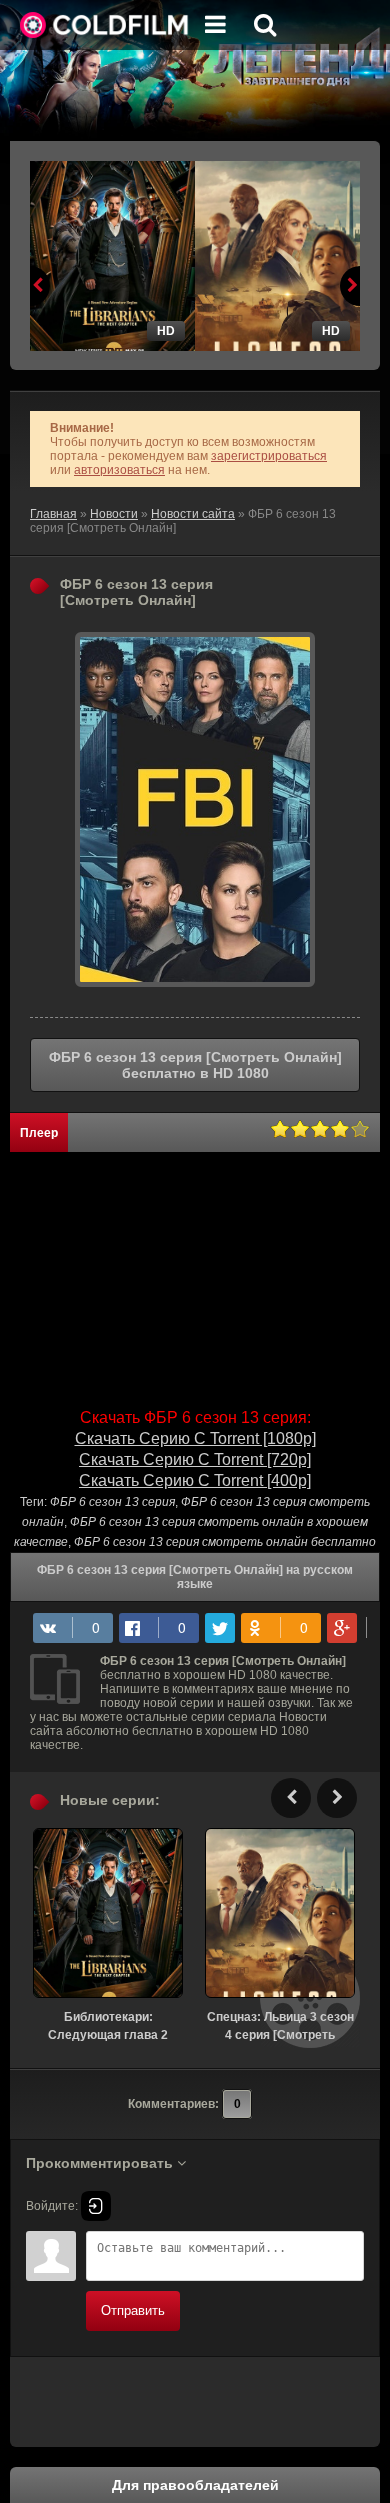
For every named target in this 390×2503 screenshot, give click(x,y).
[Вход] (96, 2206)
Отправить (133, 2310)
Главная (53, 514)
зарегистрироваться (269, 456)
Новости (114, 514)
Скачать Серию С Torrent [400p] (195, 1480)
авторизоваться (119, 470)
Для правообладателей (195, 2485)
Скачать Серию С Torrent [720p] (195, 1459)
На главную (105, 25)
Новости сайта (193, 514)
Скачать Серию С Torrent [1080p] (195, 1438)
